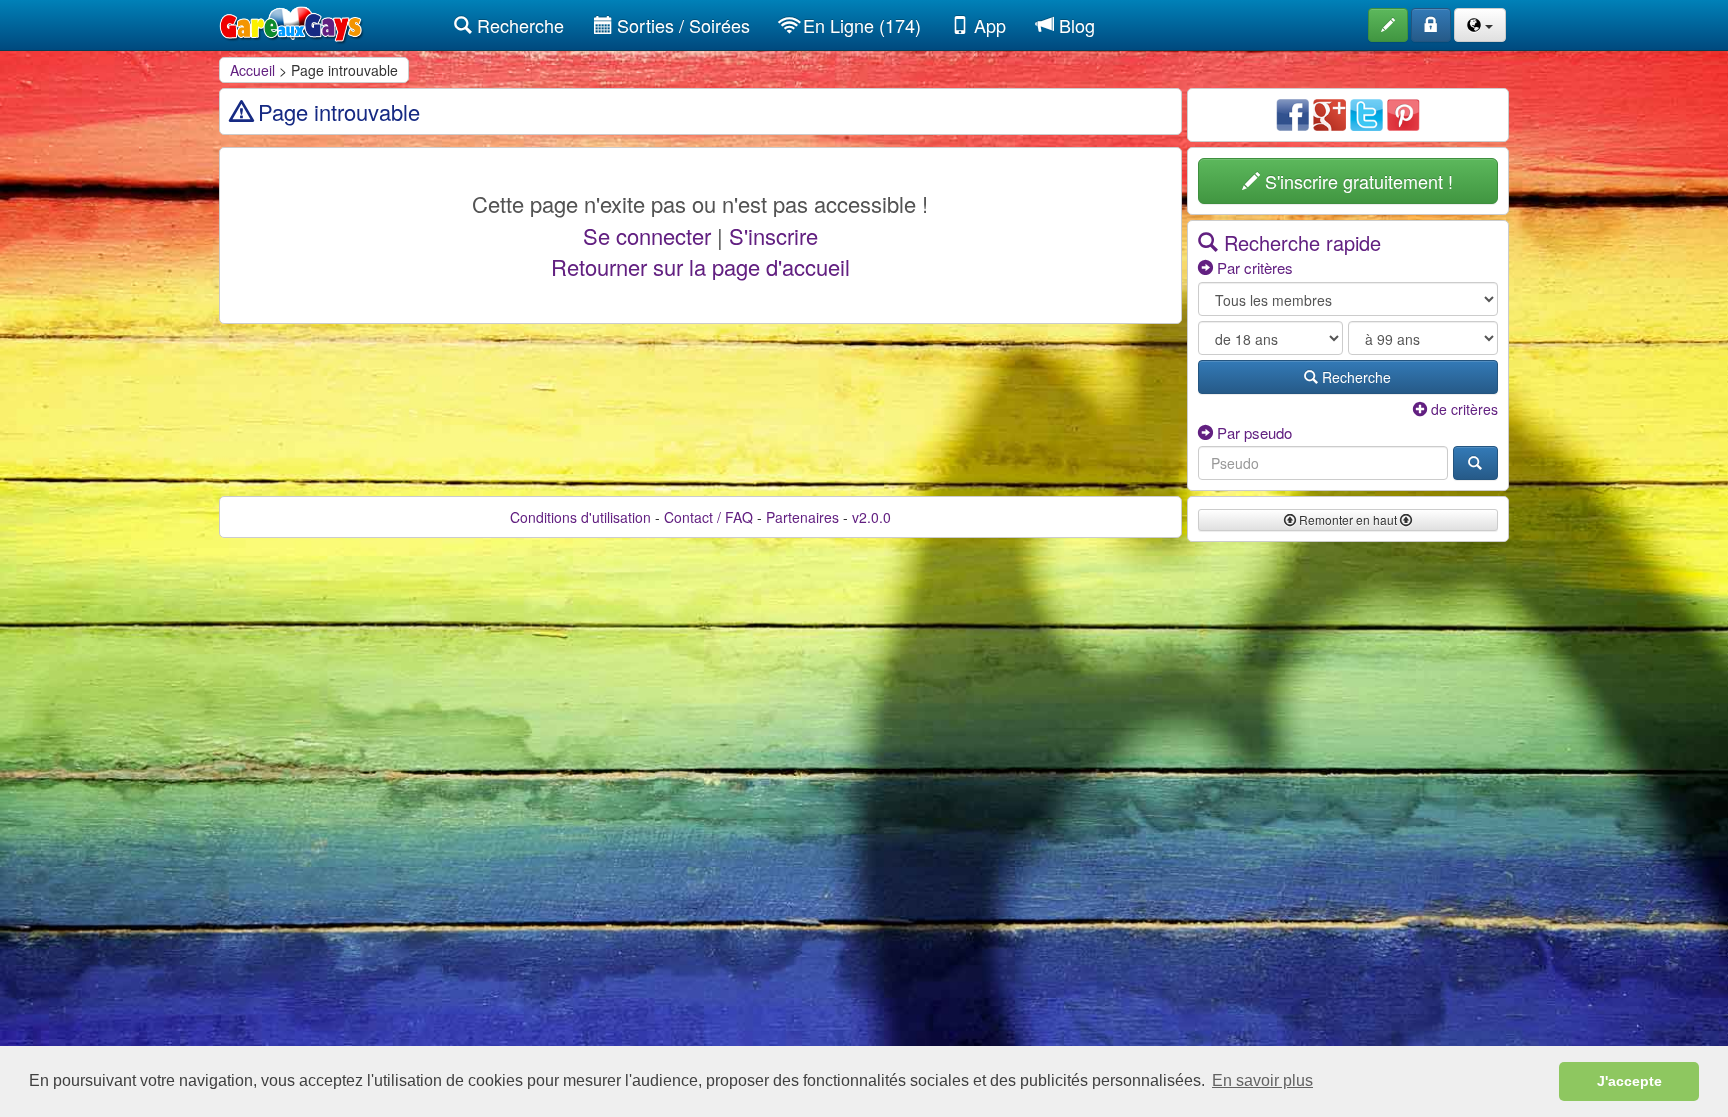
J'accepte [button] (1629, 1081)
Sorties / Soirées (681, 25)
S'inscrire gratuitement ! (1356, 181)
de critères (1462, 409)
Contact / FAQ (708, 517)
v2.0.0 (871, 517)
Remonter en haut (1348, 519)
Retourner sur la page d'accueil (700, 266)
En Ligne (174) (859, 25)
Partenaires (802, 517)
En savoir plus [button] (1262, 1080)
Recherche (518, 25)
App (987, 25)
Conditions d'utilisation (580, 517)
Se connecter (647, 235)
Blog (1074, 25)
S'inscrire (773, 235)
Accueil (252, 70)
